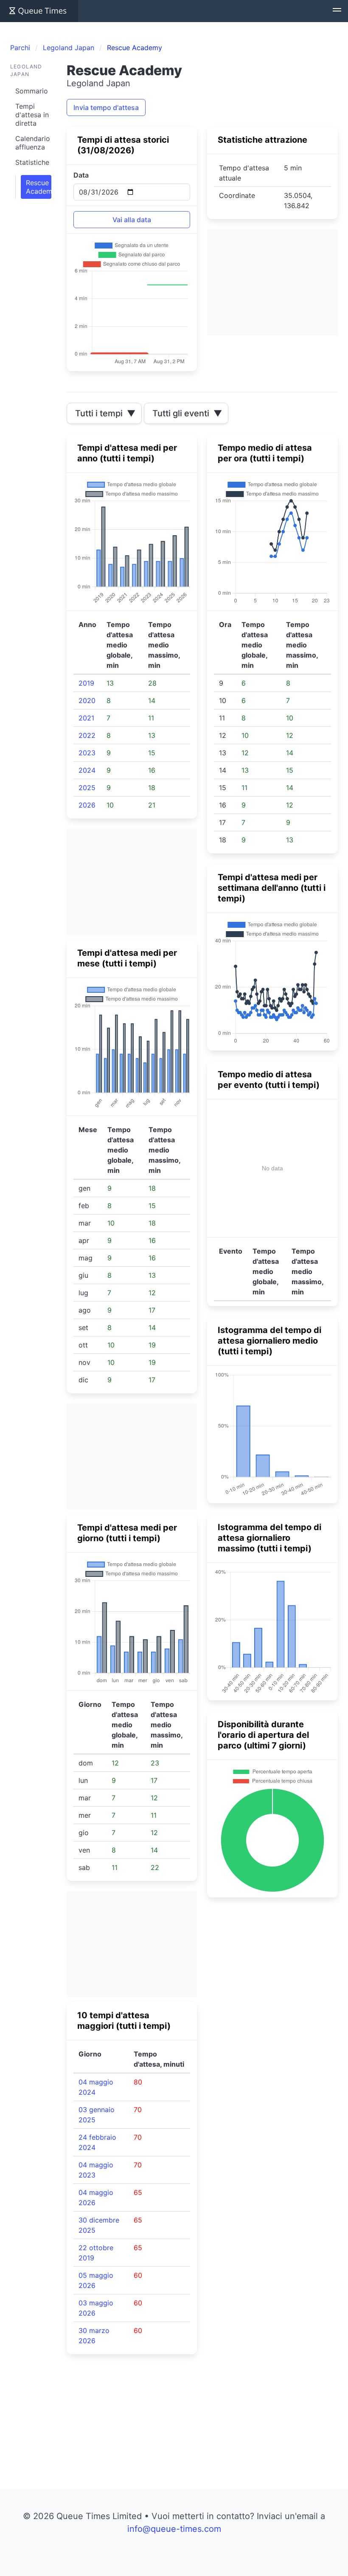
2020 (87, 700)
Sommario (32, 91)
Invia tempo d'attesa (106, 107)
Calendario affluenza (33, 143)
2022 (87, 735)
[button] (337, 11)
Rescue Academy (39, 187)
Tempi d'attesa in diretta (32, 115)
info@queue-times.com (174, 2529)
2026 (87, 805)
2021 (86, 718)
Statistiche (32, 162)
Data (81, 175)
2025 (87, 788)
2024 (87, 770)
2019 (86, 683)
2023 (87, 753)
